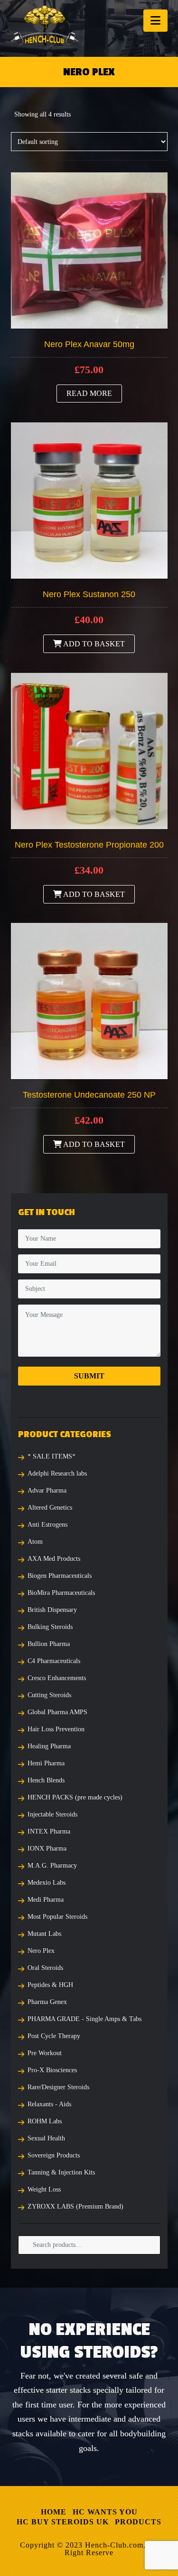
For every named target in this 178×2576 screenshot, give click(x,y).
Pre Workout (45, 2053)
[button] (155, 21)
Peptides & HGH (50, 1985)
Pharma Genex (47, 2002)
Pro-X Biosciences (52, 2070)
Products (138, 2522)
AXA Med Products (54, 1559)
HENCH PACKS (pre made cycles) (75, 1797)
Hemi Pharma (46, 1763)
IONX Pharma (47, 1848)
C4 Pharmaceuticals (54, 1661)
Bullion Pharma (49, 1644)
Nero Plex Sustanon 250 (89, 594)
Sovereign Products (54, 2155)
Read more (89, 393)
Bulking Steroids (50, 1627)
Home (54, 2512)
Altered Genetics (50, 1507)
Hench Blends (46, 1780)
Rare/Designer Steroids (58, 2087)
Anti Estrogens (47, 1525)
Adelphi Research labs (57, 1473)
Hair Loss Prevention (56, 1729)
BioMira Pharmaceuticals (61, 1593)
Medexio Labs (47, 1883)
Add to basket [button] (93, 644)
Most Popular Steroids (57, 1917)
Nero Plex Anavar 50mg (89, 344)
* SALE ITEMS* (52, 1456)
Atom (35, 1542)
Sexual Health (46, 2138)
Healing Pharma (49, 1746)
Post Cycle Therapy (54, 2036)
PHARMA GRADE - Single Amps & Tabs (84, 2019)
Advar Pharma (47, 1490)
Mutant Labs (44, 1934)
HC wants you (105, 2512)
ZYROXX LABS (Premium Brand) (75, 2206)
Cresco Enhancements (57, 1678)
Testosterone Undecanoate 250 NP (89, 1095)
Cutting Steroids (49, 1695)
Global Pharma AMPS (57, 1712)
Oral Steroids (45, 1968)
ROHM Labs (45, 2121)
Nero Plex (41, 1951)
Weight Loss (44, 2189)
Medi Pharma (46, 1900)
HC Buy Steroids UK (63, 2522)
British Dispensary (52, 1610)
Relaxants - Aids (49, 2104)
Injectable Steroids (52, 1814)
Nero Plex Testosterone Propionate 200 (89, 845)
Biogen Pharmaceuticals (60, 1576)
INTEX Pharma (49, 1831)
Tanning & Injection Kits (61, 2172)
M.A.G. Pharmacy (52, 1865)
